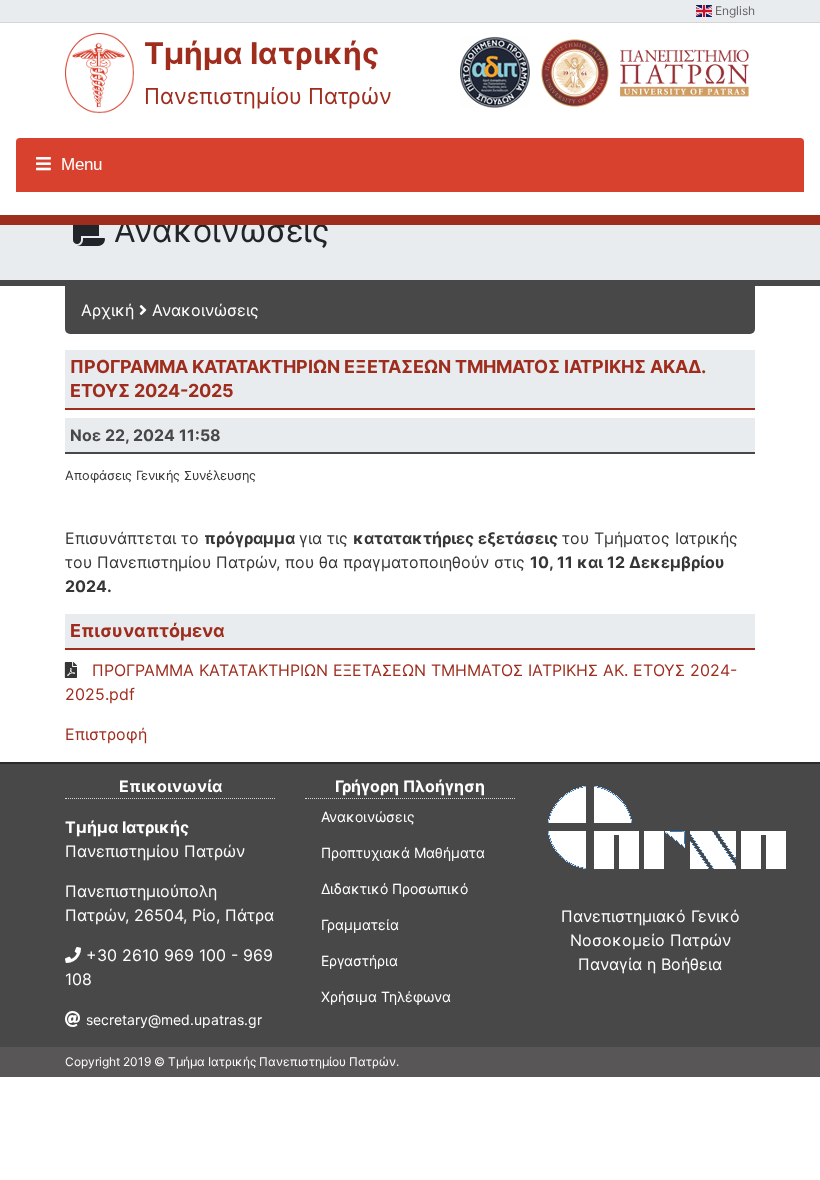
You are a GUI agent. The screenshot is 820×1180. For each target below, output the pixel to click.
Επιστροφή (106, 734)
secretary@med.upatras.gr (174, 1019)
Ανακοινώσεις (205, 310)
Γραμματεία (360, 924)
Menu (79, 164)
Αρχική (107, 310)
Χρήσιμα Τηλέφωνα (386, 996)
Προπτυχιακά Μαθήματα (403, 852)
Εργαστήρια (359, 960)
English (733, 10)
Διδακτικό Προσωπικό (394, 888)
